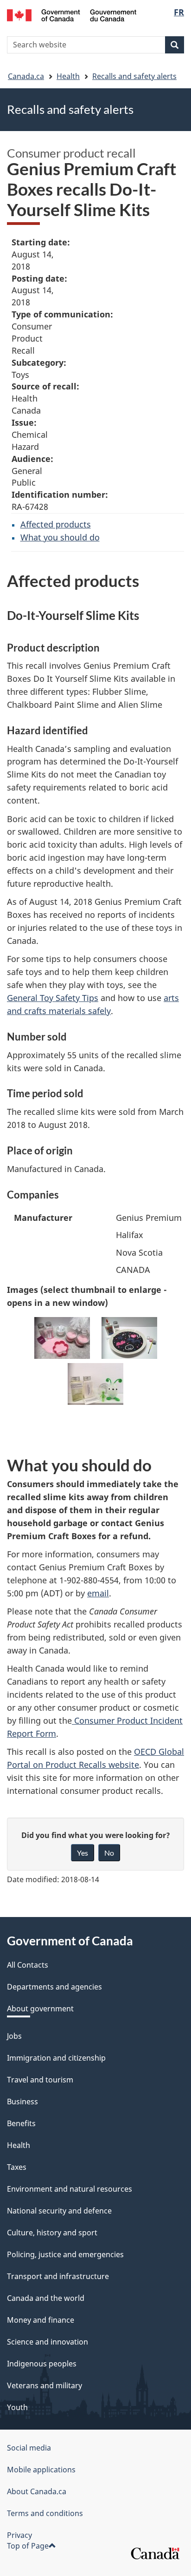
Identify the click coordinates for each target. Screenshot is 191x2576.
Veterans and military (45, 2385)
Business (22, 2102)
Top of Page (28, 2546)
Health (68, 76)
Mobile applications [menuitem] (41, 2470)
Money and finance (41, 2320)
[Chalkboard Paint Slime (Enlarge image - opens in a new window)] (129, 1338)
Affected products (56, 524)
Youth (17, 2407)
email (98, 1593)
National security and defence (59, 2211)
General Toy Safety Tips (53, 998)
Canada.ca (26, 76)
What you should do (60, 537)
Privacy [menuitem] (19, 2535)
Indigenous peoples (42, 2364)
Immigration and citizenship (56, 2058)
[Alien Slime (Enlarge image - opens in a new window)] (95, 1384)
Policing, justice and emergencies (65, 2254)
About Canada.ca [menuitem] (37, 2491)
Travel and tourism (40, 2080)
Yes (83, 1853)
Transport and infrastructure (58, 2276)
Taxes (17, 2167)
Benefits (21, 2123)
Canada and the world (46, 2298)
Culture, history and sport (52, 2233)
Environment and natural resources (70, 2189)
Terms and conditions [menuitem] (45, 2513)
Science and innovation (48, 2342)
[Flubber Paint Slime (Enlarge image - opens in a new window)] (62, 1338)
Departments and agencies (54, 1987)
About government (40, 2009)
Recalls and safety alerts (134, 76)
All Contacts (28, 1965)
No (109, 1853)
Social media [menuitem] (29, 2448)
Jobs (14, 2036)
